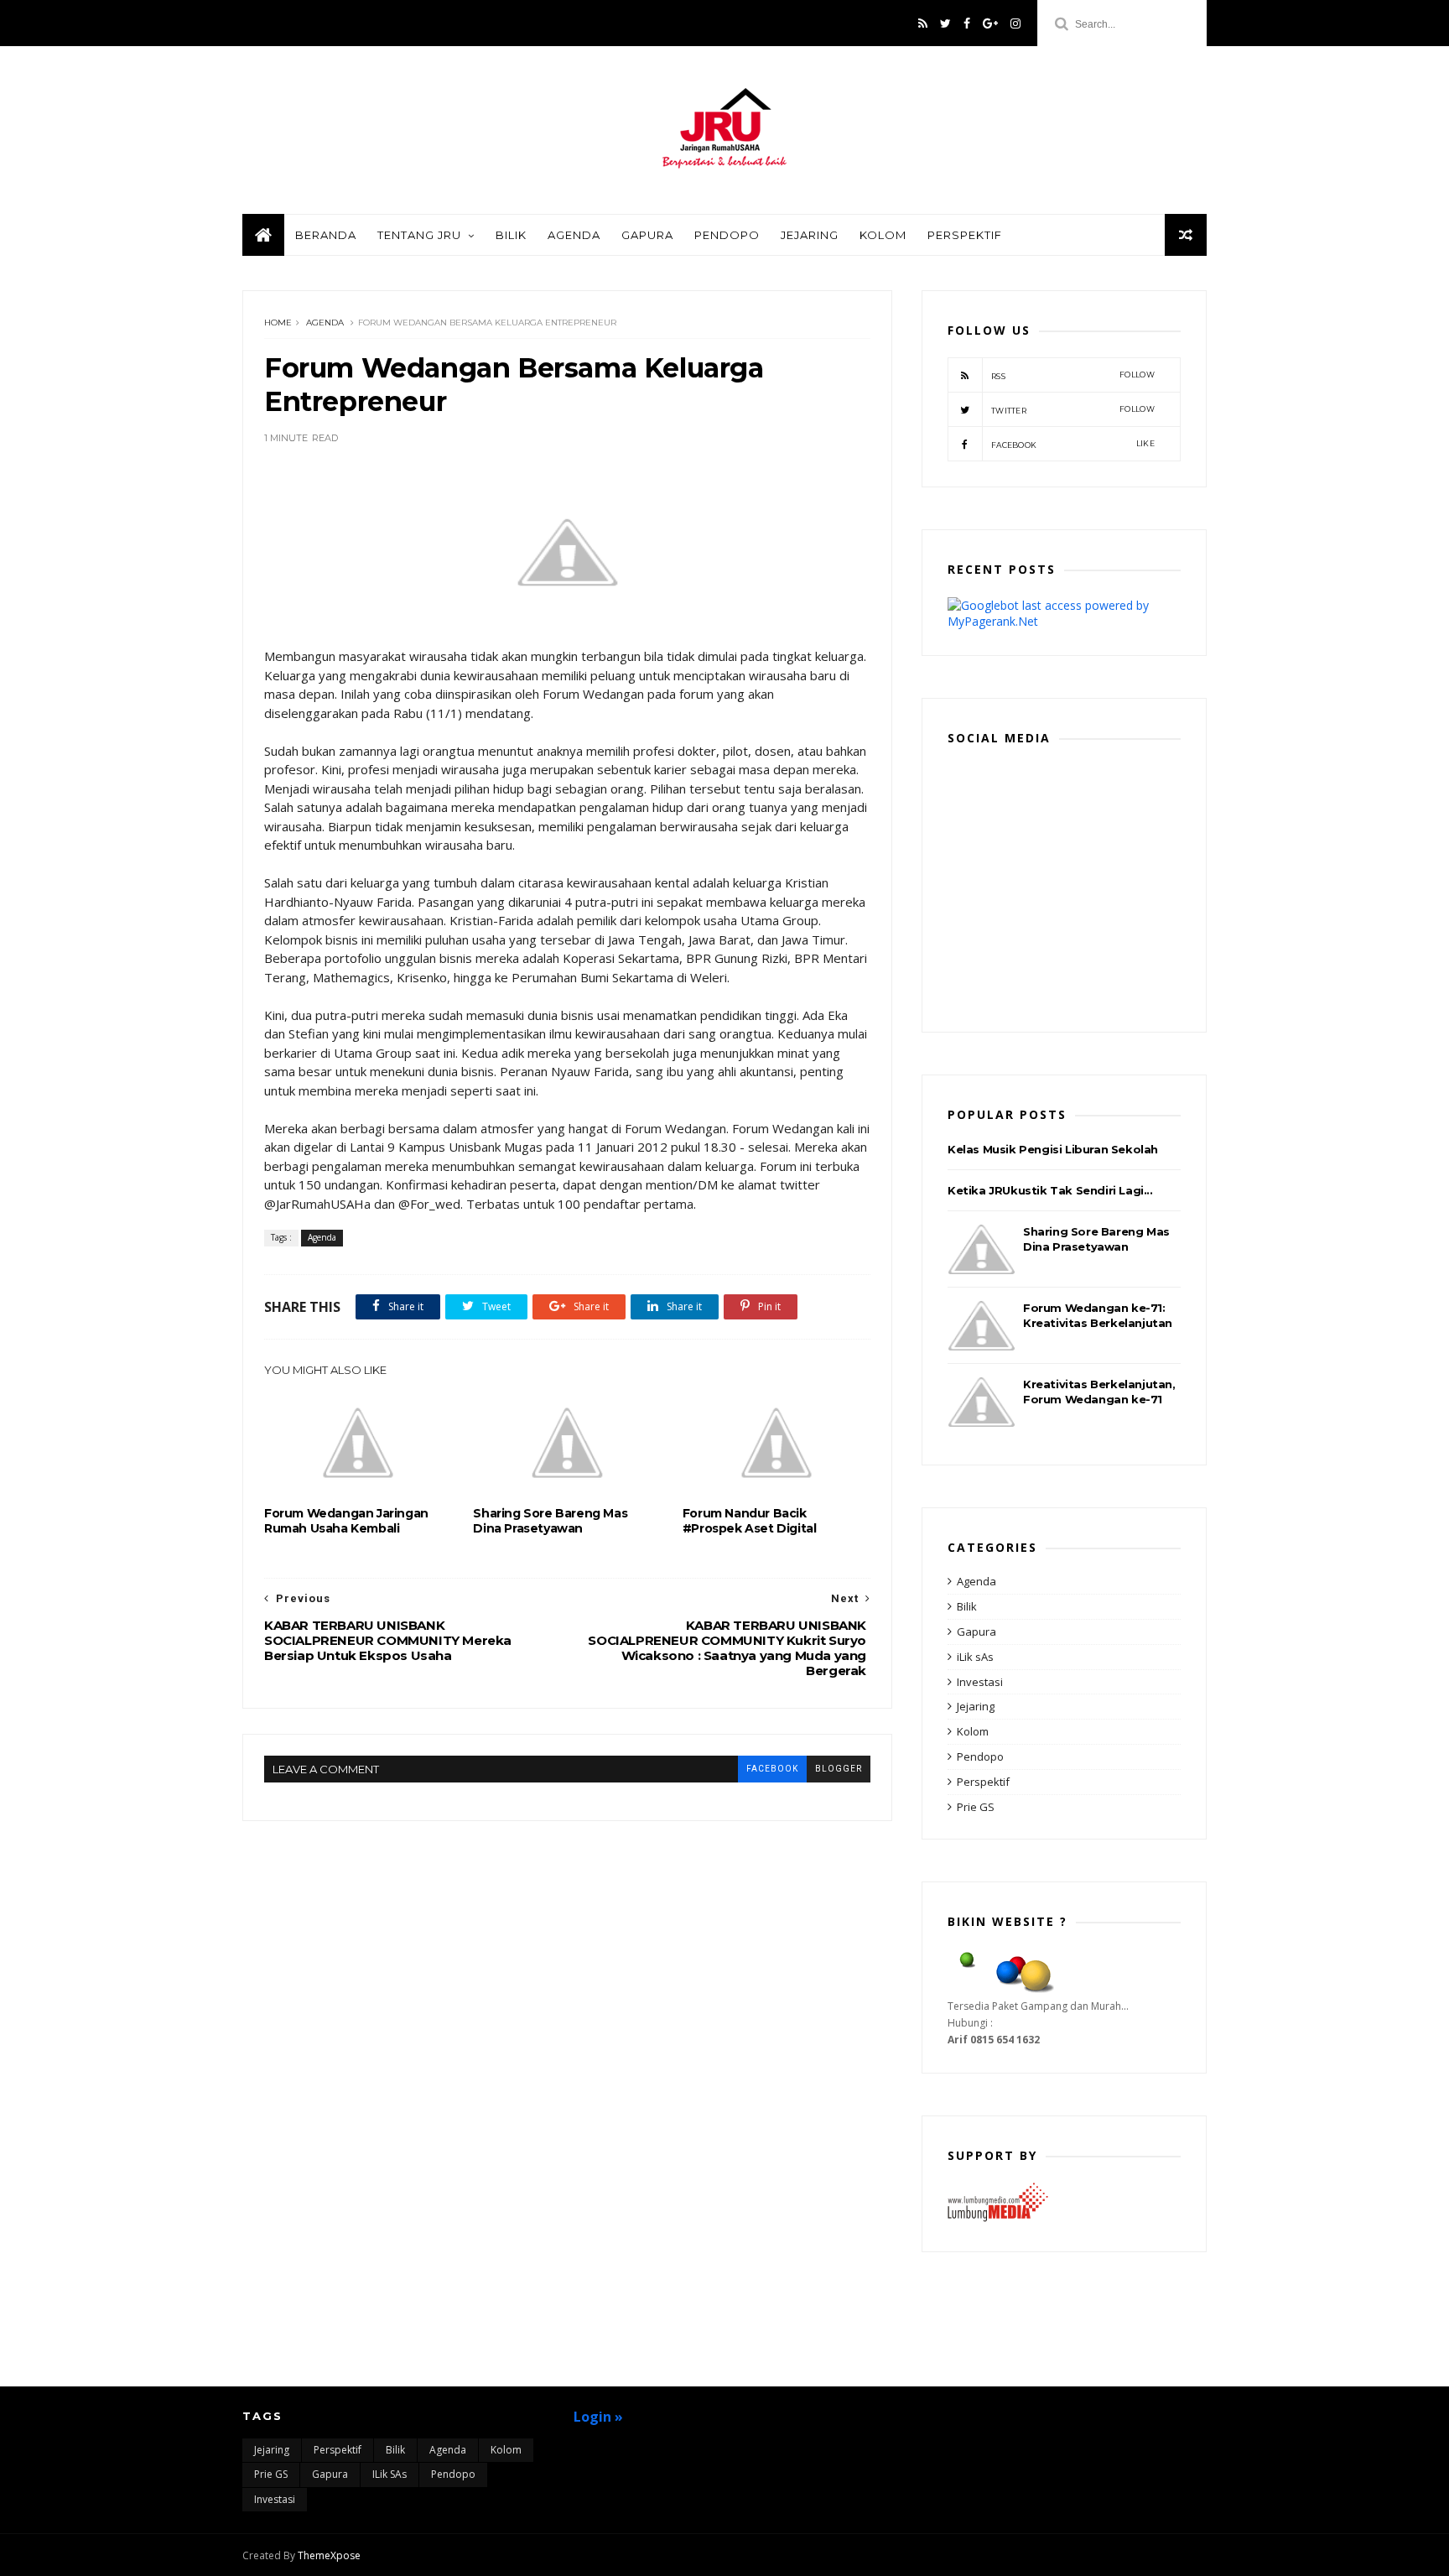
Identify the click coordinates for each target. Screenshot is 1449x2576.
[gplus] (990, 23)
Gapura (647, 235)
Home (278, 323)
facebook (772, 1769)
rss (1073, 375)
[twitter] (945, 23)
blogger (839, 1769)
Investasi (980, 1682)
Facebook (1073, 444)
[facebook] (967, 23)
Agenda (574, 235)
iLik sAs (975, 1657)
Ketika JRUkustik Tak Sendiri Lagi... (1050, 1190)
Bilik (511, 235)
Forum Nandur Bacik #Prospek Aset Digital (750, 1521)
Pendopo (727, 235)
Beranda (326, 235)
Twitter (1073, 410)
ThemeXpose (329, 2555)
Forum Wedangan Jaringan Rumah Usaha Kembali (346, 1521)
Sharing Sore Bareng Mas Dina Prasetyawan (550, 1521)
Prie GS (976, 1807)
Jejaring (810, 235)
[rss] (923, 23)
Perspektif (965, 235)
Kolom (883, 235)
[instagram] (1015, 23)
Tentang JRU (419, 235)
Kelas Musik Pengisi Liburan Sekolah (1053, 1149)
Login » (598, 2417)
